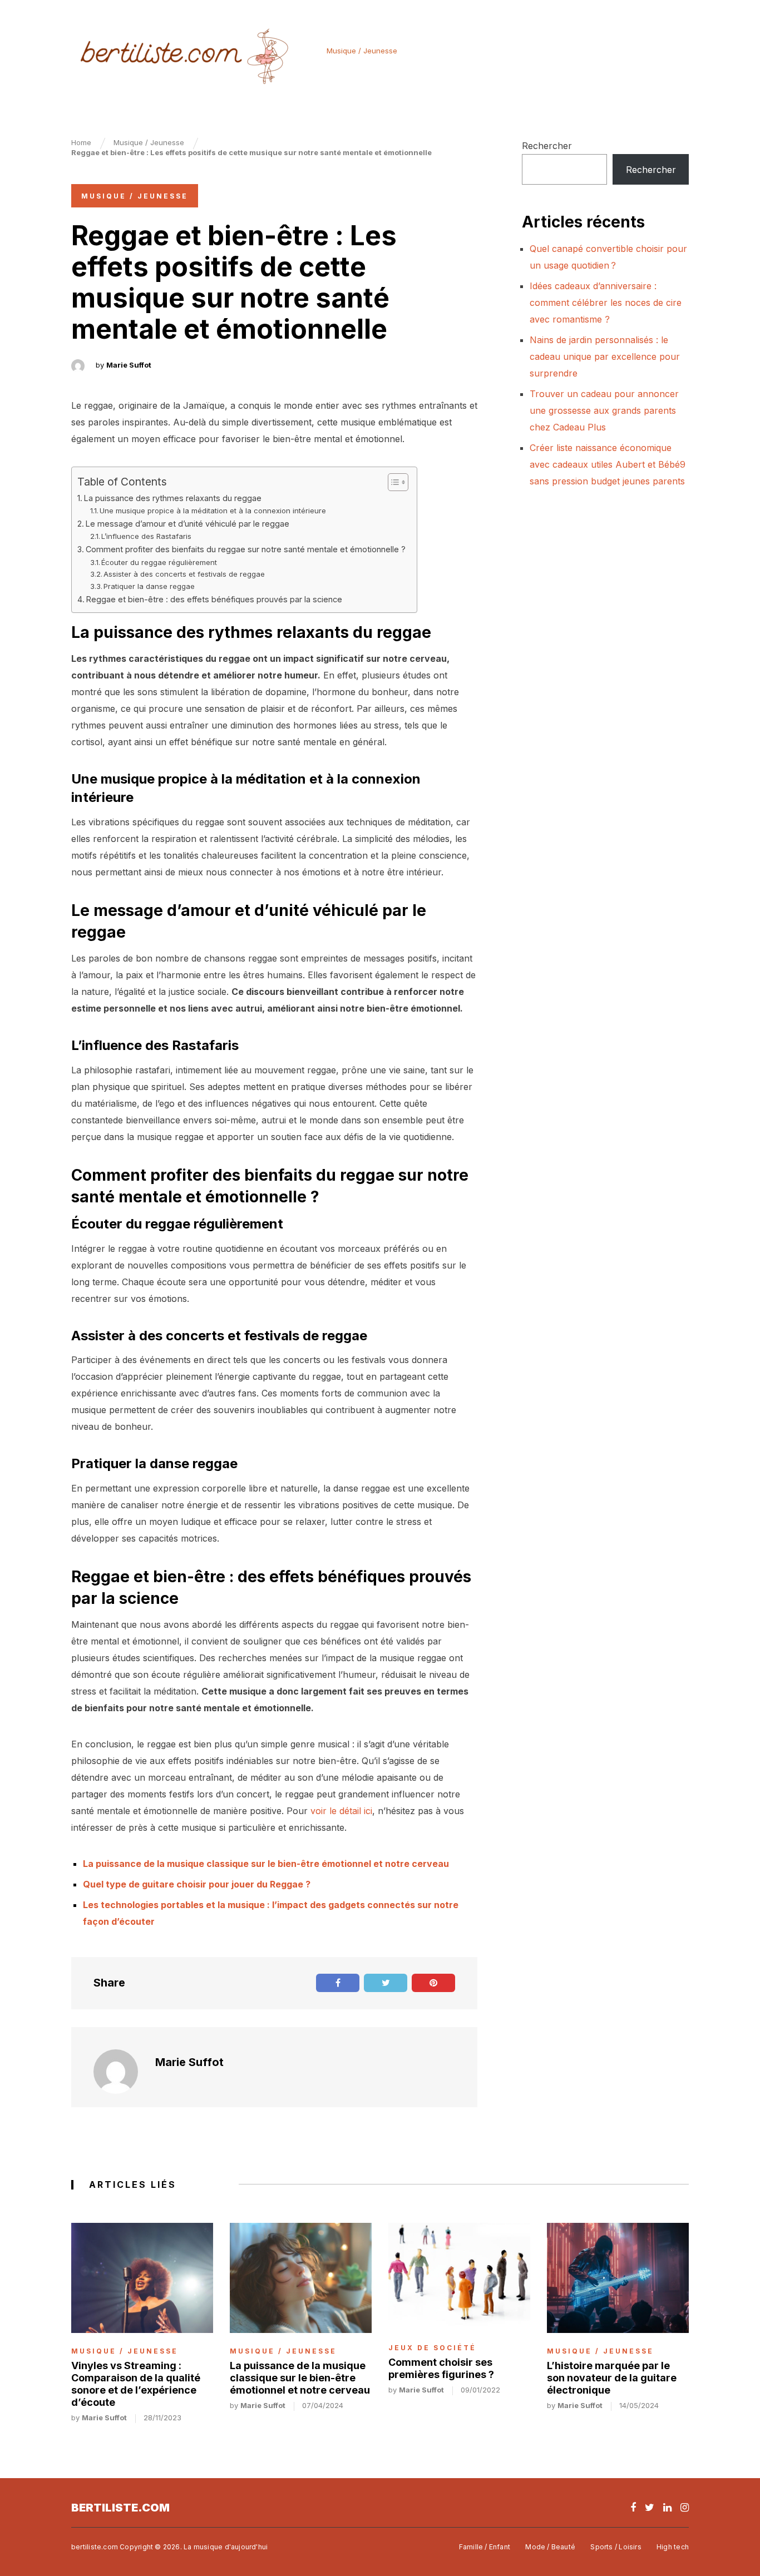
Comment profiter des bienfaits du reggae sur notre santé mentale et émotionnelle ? (246, 549)
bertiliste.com (120, 2508)
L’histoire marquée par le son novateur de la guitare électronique (612, 2378)
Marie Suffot (129, 365)
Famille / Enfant (485, 2547)
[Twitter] (650, 2507)
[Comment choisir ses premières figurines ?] (459, 2276)
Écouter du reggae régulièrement (159, 562)
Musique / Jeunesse (362, 51)
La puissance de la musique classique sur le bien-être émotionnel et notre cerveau (266, 1864)
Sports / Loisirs (616, 2547)
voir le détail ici (341, 1811)
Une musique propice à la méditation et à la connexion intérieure (213, 511)
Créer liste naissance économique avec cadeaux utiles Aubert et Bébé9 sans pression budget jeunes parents (608, 464)
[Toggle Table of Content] (393, 482)
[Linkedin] (667, 2507)
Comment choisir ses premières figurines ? (441, 2368)
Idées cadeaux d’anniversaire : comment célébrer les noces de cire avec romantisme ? (606, 303)
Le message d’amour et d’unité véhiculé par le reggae (187, 524)
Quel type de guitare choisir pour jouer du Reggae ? (197, 1884)
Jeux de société (432, 2348)
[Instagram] (685, 2507)
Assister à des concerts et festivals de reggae (184, 574)
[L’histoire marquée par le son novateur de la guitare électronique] (618, 2278)
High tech (673, 2547)
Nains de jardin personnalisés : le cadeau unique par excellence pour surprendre (605, 356)
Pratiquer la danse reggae (149, 586)
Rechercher (547, 146)
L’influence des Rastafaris (146, 536)
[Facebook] (633, 2507)
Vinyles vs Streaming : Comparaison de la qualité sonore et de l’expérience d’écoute (136, 2384)
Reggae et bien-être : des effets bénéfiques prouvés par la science (214, 599)
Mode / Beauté (550, 2547)
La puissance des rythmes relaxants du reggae (173, 498)
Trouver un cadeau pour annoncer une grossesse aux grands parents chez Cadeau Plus (604, 410)
